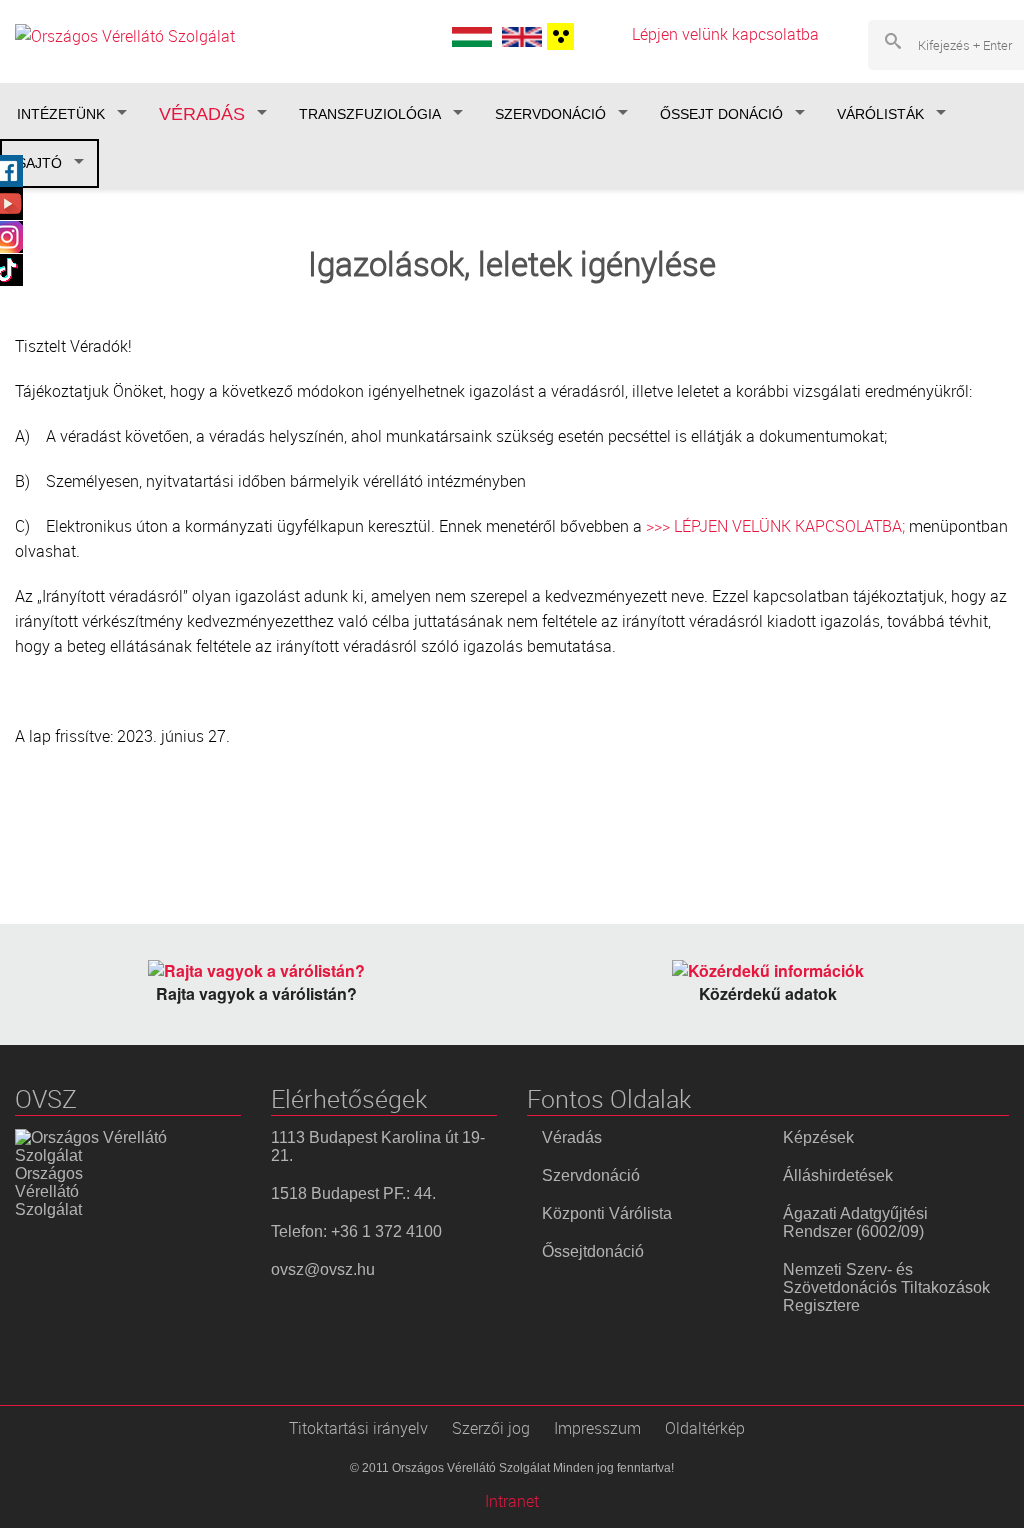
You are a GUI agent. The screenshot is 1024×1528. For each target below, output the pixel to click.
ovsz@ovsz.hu (323, 1269)
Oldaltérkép (705, 1428)
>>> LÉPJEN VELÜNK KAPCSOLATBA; (775, 526)
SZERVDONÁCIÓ (550, 114)
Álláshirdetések (838, 1175)
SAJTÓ (39, 163)
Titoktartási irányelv (358, 1428)
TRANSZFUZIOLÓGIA (370, 114)
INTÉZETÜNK (61, 114)
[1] (558, 36)
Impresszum (597, 1428)
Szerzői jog (491, 1428)
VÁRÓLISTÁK (880, 114)
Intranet (512, 1501)
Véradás (572, 1137)
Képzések (818, 1137)
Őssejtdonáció (593, 1251)
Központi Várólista (607, 1213)
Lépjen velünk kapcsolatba (725, 34)
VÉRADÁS (202, 114)
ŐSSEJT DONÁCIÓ (721, 114)
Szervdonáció (591, 1175)
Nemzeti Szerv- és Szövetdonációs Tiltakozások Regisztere (886, 1287)
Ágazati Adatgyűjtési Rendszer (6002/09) (855, 1222)
